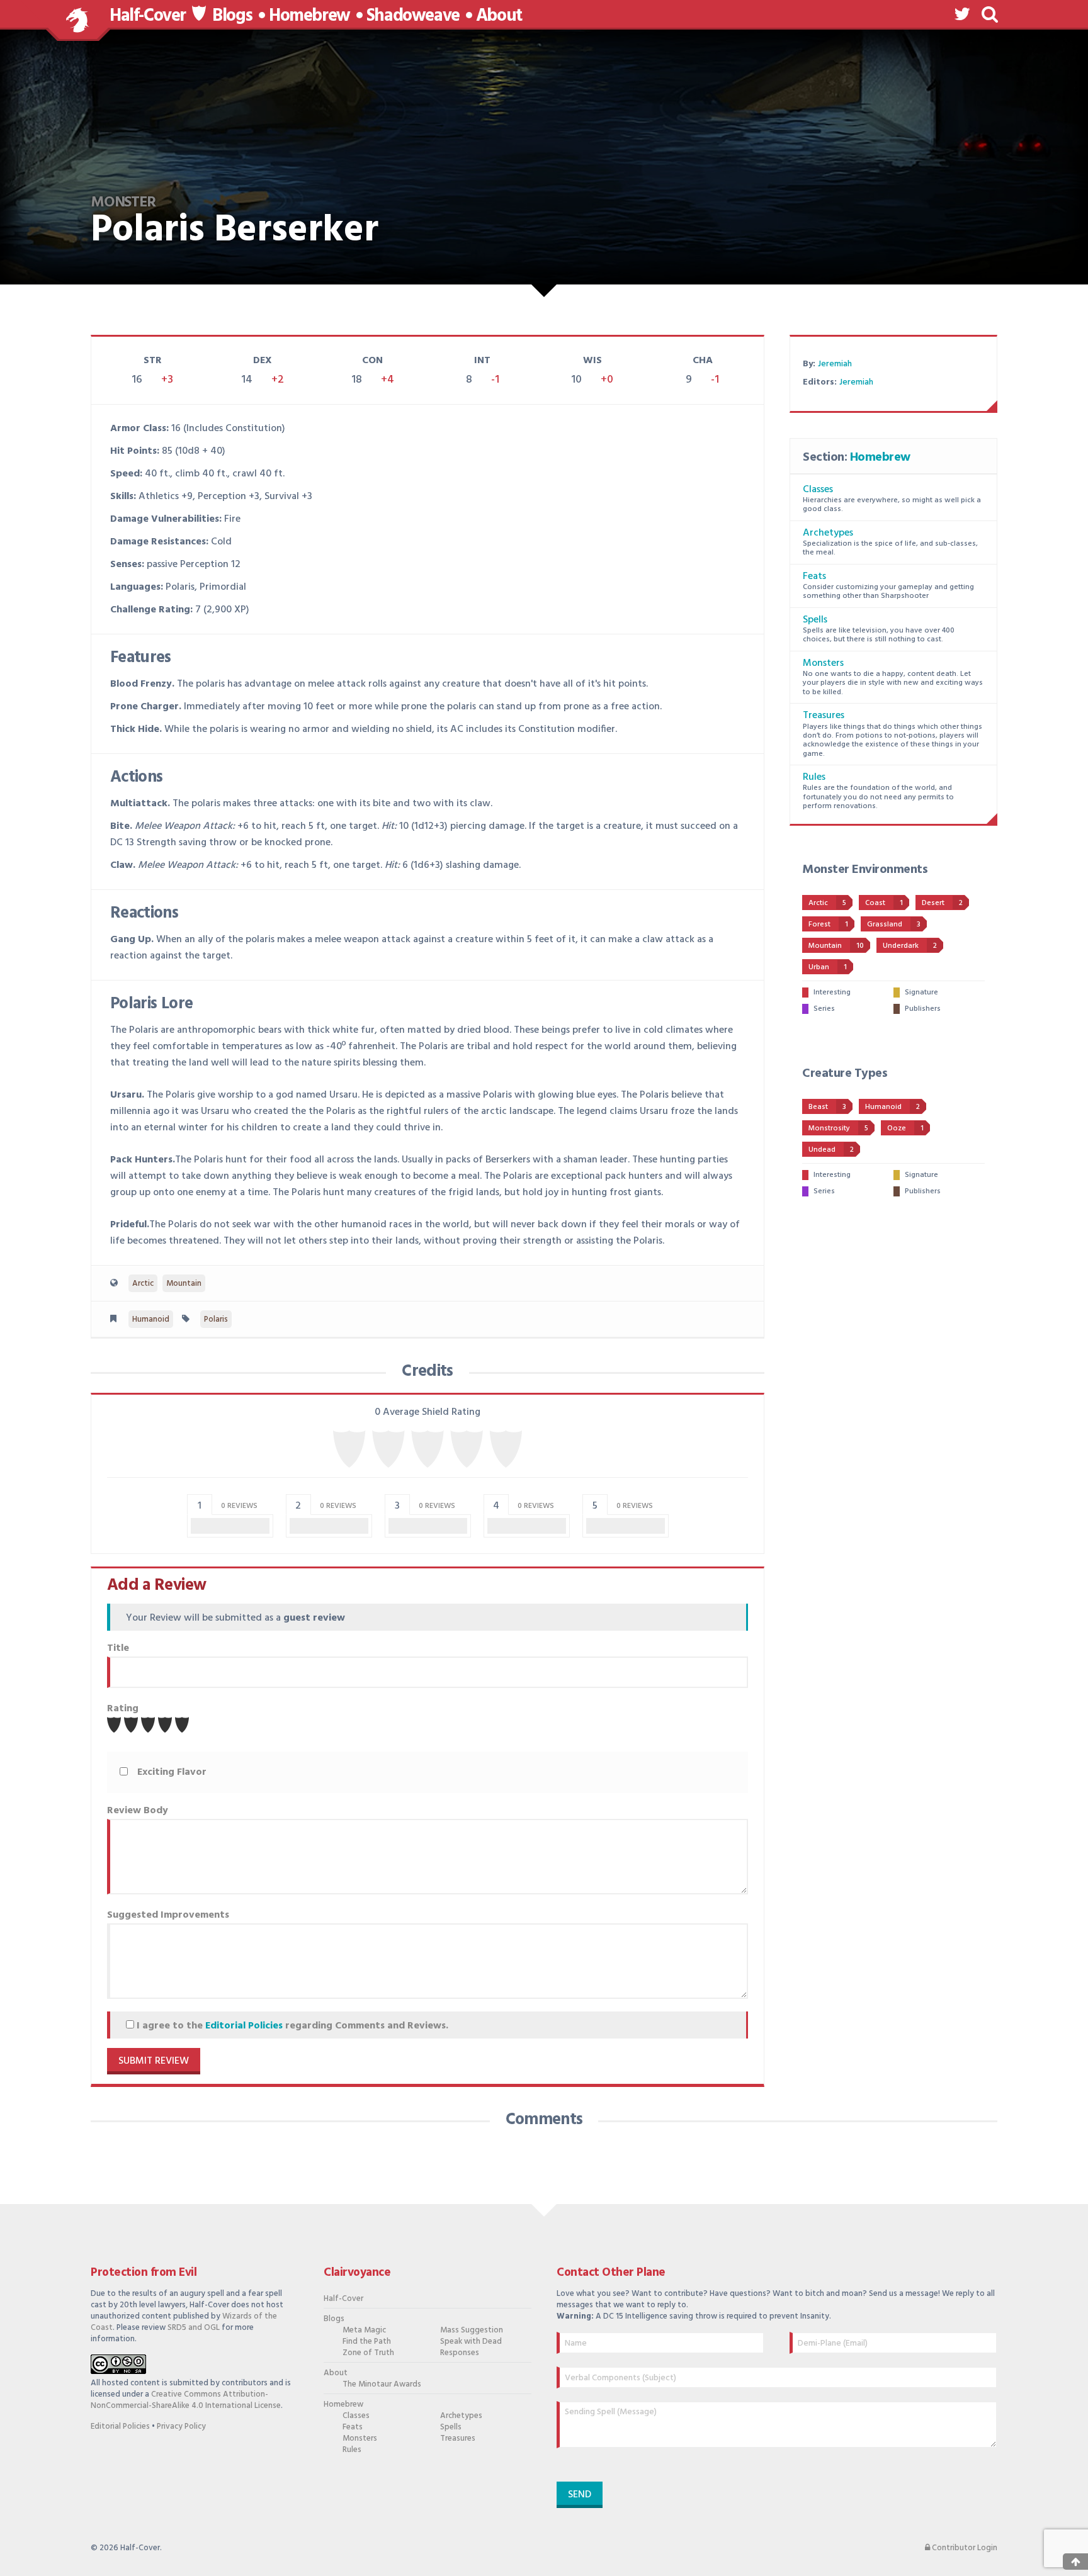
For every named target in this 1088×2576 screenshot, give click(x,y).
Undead (831, 1150)
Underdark (910, 946)
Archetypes (828, 533)
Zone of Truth (368, 2353)
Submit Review (154, 2061)
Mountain (184, 1284)
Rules (814, 777)
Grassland (894, 925)
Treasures (824, 716)
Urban (828, 967)
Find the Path (367, 2342)
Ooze (905, 1128)
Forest (828, 925)
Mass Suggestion (472, 2331)
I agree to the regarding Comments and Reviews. (291, 2026)
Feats (814, 577)
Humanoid (151, 1319)
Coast (884, 903)
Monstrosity (838, 1128)
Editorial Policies (244, 2026)
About (499, 16)
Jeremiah (835, 364)
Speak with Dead (471, 2342)
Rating (123, 1709)
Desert (942, 903)
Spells (815, 620)
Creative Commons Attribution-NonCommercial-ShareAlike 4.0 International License (186, 2400)
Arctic (143, 1284)
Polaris (216, 1319)
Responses (460, 2353)
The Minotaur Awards (382, 2385)
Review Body (138, 1811)
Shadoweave (413, 16)
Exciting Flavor (172, 1772)
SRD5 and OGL (194, 2328)
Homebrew (309, 16)
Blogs (232, 16)
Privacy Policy (181, 2427)
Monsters (823, 663)
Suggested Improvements (168, 1915)
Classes (818, 490)
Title (118, 1648)
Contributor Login (964, 2548)
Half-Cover (148, 16)
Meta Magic (364, 2331)
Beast (827, 1107)
